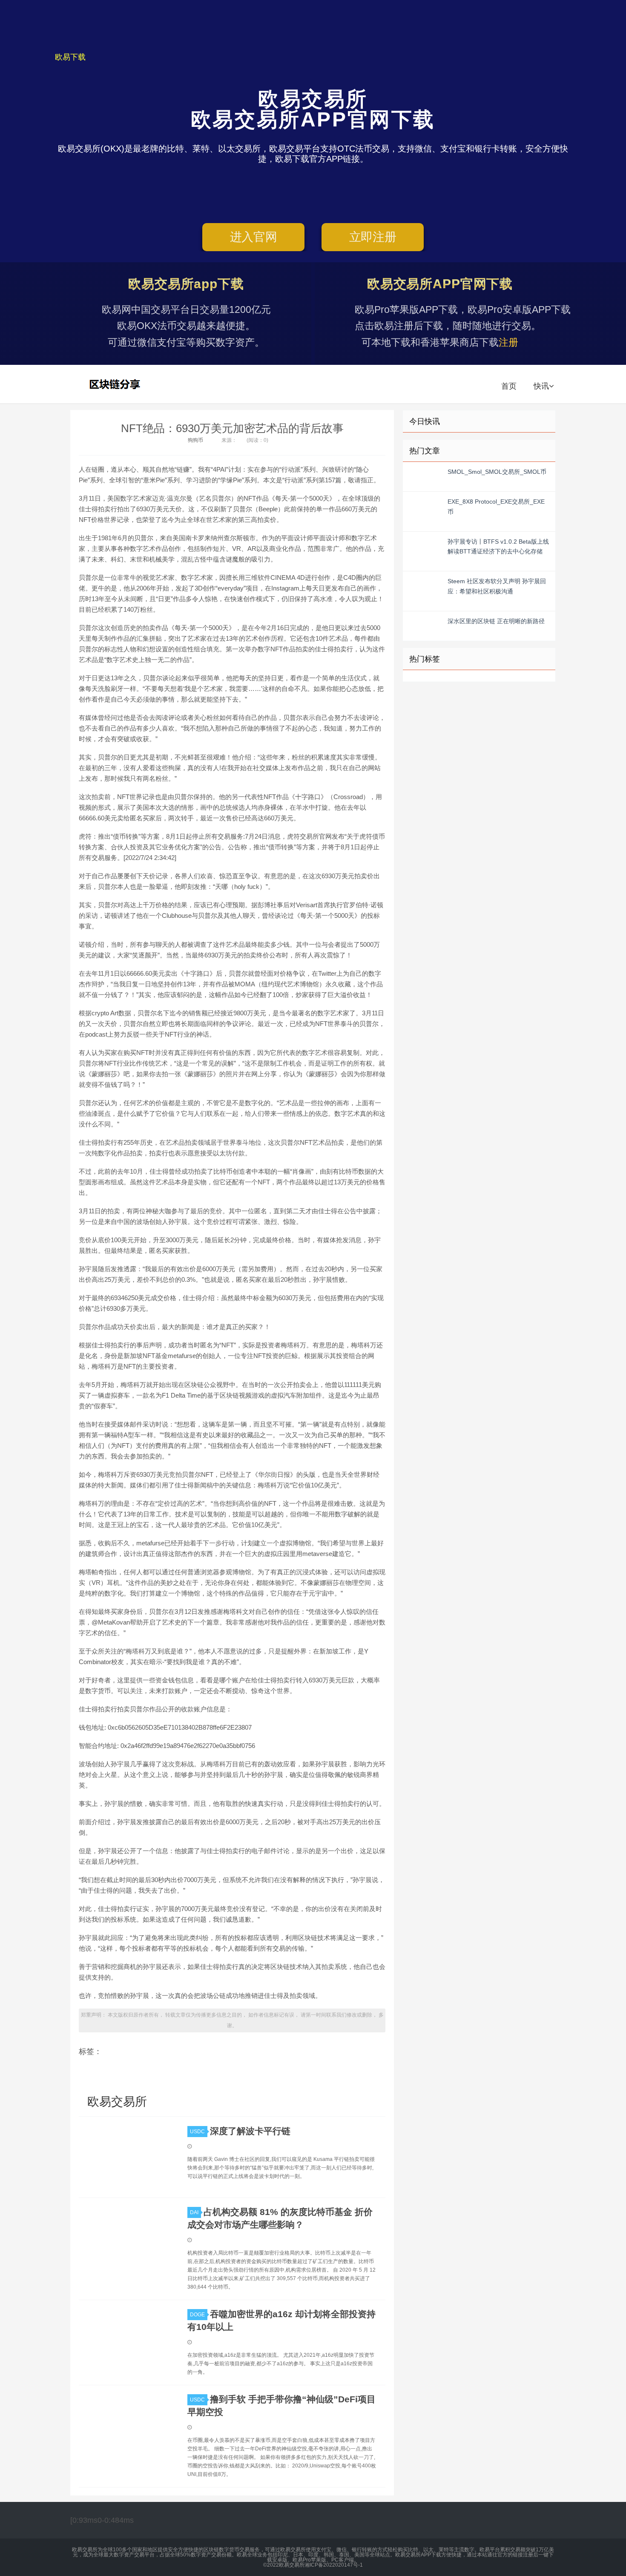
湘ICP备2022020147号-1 (334, 2565)
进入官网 (254, 237)
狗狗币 (195, 440)
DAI (194, 2212)
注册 (508, 342)
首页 (509, 386)
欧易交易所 (116, 384)
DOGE (197, 2315)
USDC (197, 2132)
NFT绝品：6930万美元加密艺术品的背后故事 (232, 428)
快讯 (541, 386)
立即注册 (373, 237)
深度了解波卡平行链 (250, 2131)
